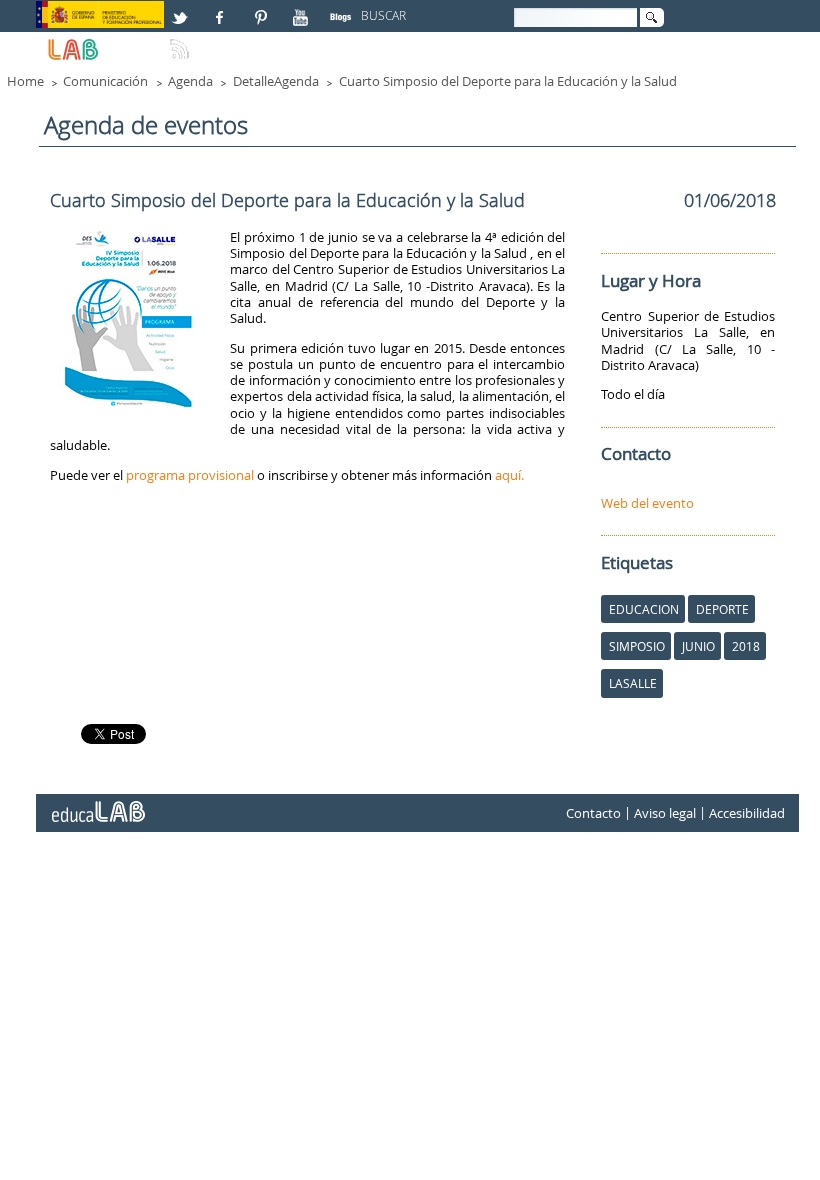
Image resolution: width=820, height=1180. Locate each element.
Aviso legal (665, 813)
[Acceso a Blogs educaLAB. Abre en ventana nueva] (343, 9)
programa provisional (190, 475)
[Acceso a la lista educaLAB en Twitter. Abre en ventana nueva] (182, 9)
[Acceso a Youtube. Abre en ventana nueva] (303, 9)
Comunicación (105, 81)
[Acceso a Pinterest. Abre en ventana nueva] (262, 9)
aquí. (509, 475)
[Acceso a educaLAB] (97, 804)
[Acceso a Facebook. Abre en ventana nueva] (222, 9)
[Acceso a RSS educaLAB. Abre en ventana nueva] (182, 41)
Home (25, 81)
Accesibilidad (747, 813)
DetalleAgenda (276, 81)
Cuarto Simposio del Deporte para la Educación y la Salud (508, 81)
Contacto (593, 813)
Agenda (190, 81)
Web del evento (647, 503)
